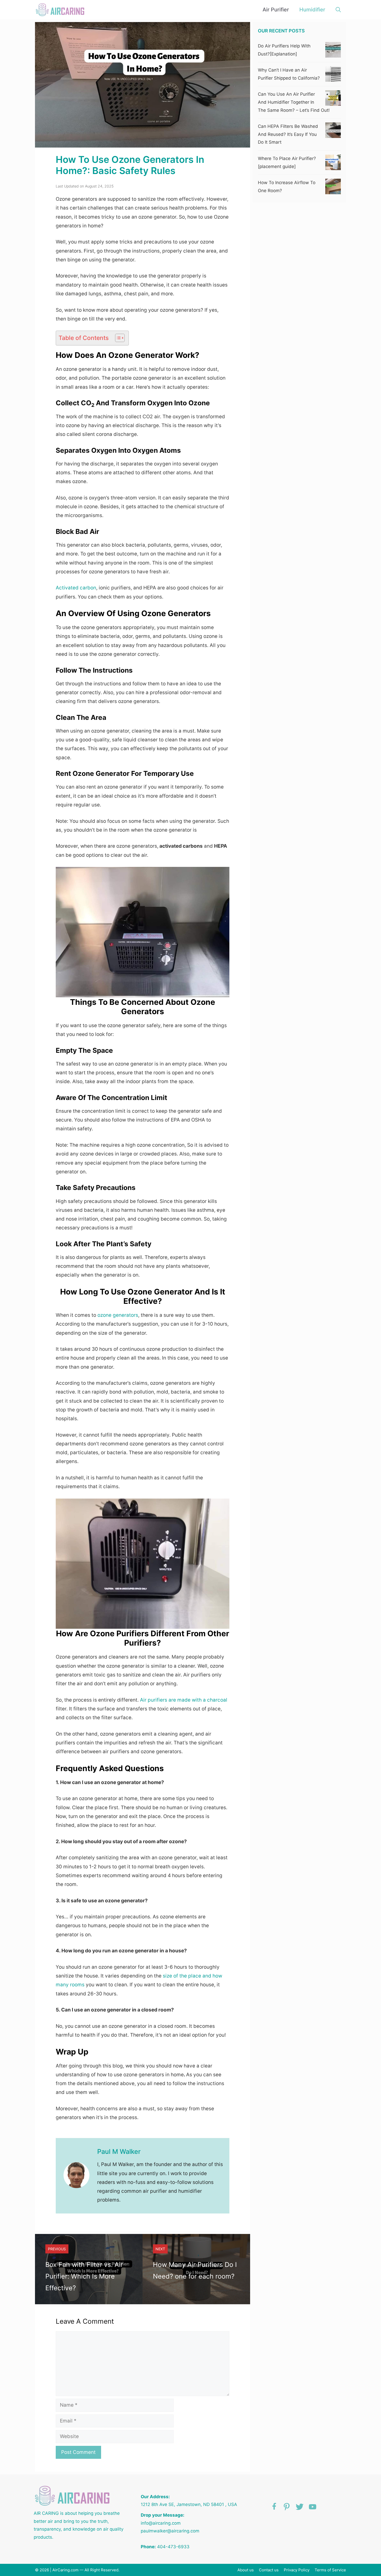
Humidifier (312, 10)
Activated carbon (76, 588)
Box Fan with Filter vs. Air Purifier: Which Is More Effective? (84, 2276)
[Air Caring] (62, 10)
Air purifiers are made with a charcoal (184, 1700)
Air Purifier (276, 10)
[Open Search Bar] (338, 10)
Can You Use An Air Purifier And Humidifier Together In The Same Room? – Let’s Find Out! (294, 102)
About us (246, 2570)
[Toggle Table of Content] (117, 338)
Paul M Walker (119, 2152)
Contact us (269, 2570)
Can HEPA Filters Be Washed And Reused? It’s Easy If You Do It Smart (288, 134)
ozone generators (117, 1315)
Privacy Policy (297, 2570)
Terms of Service (330, 2570)
